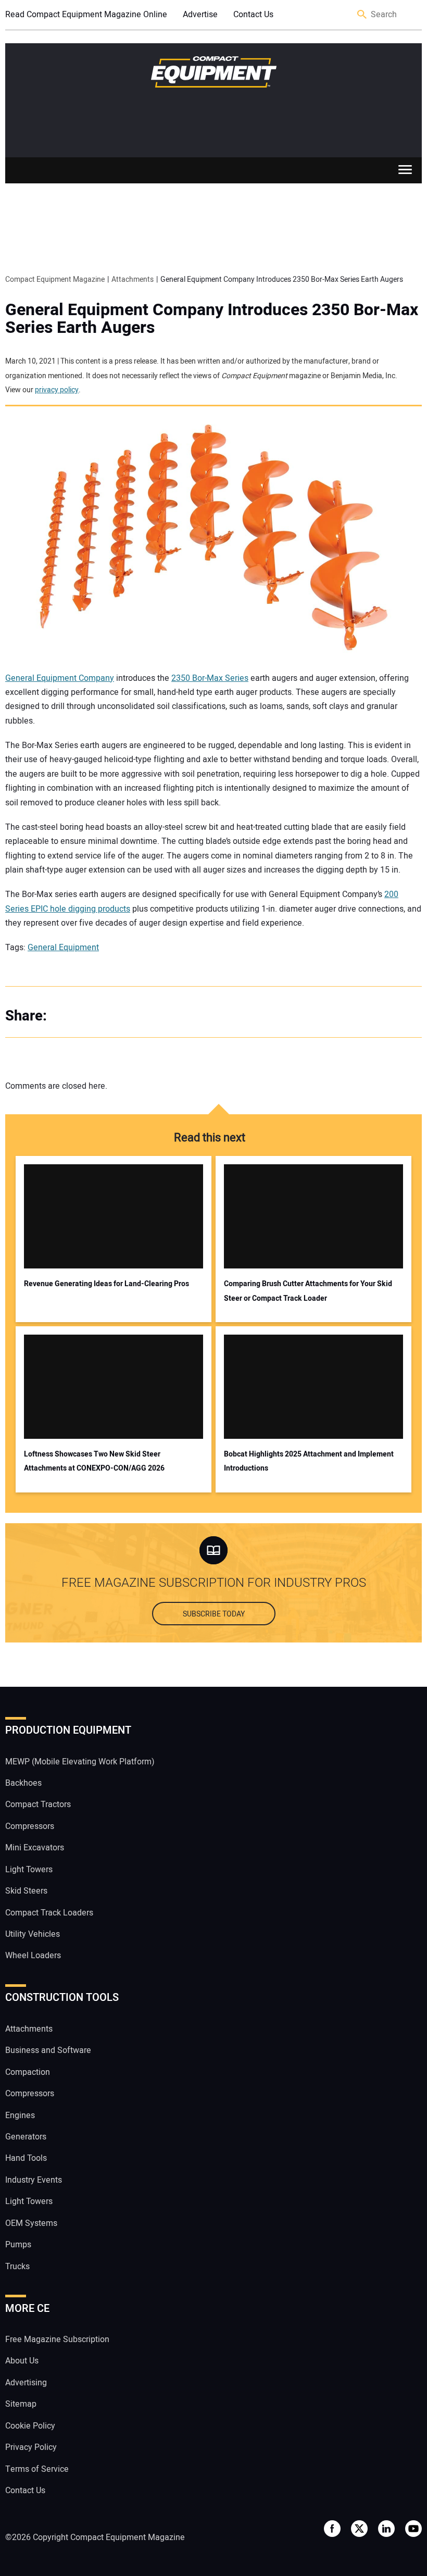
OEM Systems (31, 2223)
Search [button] (362, 15)
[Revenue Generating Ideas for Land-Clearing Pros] (114, 1216)
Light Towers (29, 1870)
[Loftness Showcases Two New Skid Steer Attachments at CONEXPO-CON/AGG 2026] (114, 1387)
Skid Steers (26, 1891)
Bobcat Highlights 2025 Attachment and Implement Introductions (309, 1461)
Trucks (17, 2267)
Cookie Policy (30, 2426)
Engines (20, 2115)
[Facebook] (68, 1016)
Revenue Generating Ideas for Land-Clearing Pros (106, 1284)
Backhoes (23, 1783)
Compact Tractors (38, 1805)
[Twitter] (89, 1016)
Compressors (30, 1826)
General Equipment (63, 948)
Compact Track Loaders (49, 1913)
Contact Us (253, 15)
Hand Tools (26, 2158)
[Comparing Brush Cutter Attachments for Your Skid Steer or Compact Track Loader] (313, 1216)
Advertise (200, 15)
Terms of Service (37, 2469)
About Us (22, 2361)
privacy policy (57, 390)
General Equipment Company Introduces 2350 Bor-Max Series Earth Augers (212, 319)
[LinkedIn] (109, 1016)
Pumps (18, 2245)
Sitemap (21, 2404)
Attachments (29, 2029)
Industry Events (34, 2180)
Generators (26, 2137)
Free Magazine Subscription (57, 2339)
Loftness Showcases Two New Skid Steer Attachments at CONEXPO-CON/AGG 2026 (94, 1461)
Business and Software (48, 2050)
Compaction (28, 2072)
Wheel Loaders (33, 1956)
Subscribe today (214, 1614)
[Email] (130, 1016)
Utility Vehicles (33, 1934)
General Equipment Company (60, 678)
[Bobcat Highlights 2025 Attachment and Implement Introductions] (313, 1387)
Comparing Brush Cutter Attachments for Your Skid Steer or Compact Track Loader (308, 1291)
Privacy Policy (31, 2447)
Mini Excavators (35, 1848)
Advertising (26, 2383)
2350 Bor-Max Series (210, 678)
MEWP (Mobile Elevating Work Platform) (80, 1762)
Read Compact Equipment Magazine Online (86, 15)
